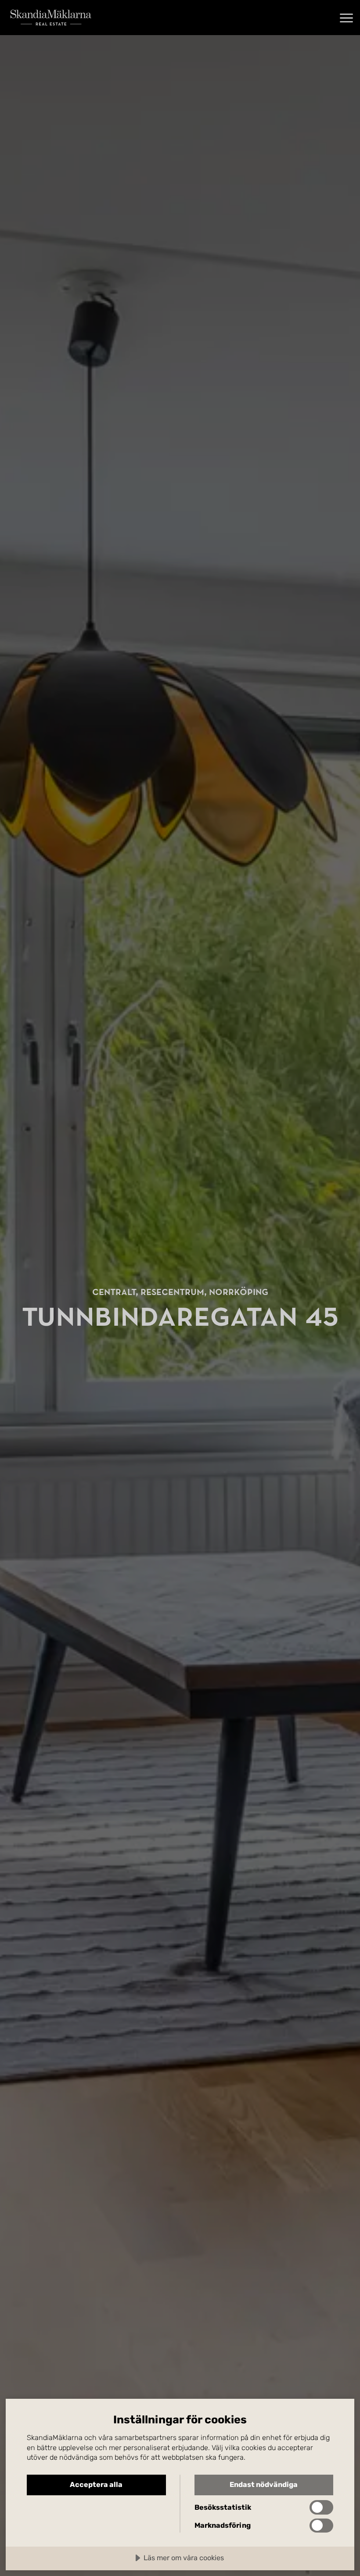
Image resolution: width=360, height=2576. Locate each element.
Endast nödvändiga (264, 2485)
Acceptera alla (96, 2485)
